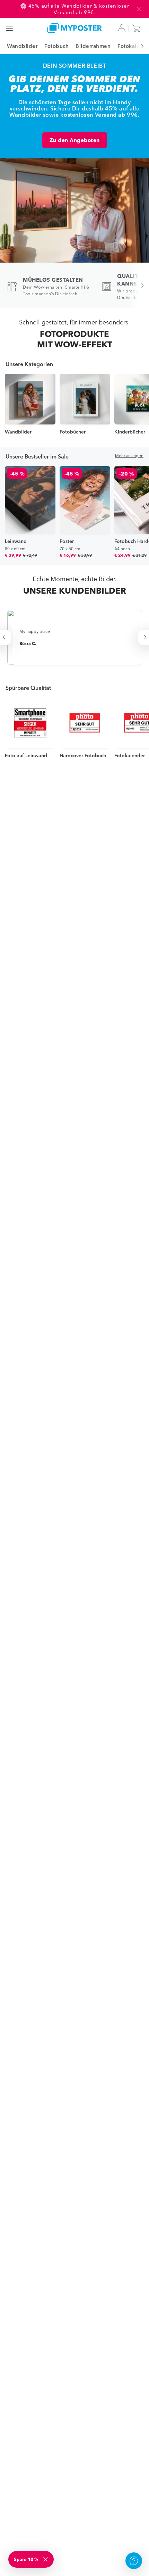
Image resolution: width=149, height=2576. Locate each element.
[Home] (75, 28)
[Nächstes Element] (139, 46)
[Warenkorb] (138, 28)
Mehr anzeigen (129, 456)
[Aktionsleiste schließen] (139, 9)
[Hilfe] (134, 2561)
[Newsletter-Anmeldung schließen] (46, 2559)
